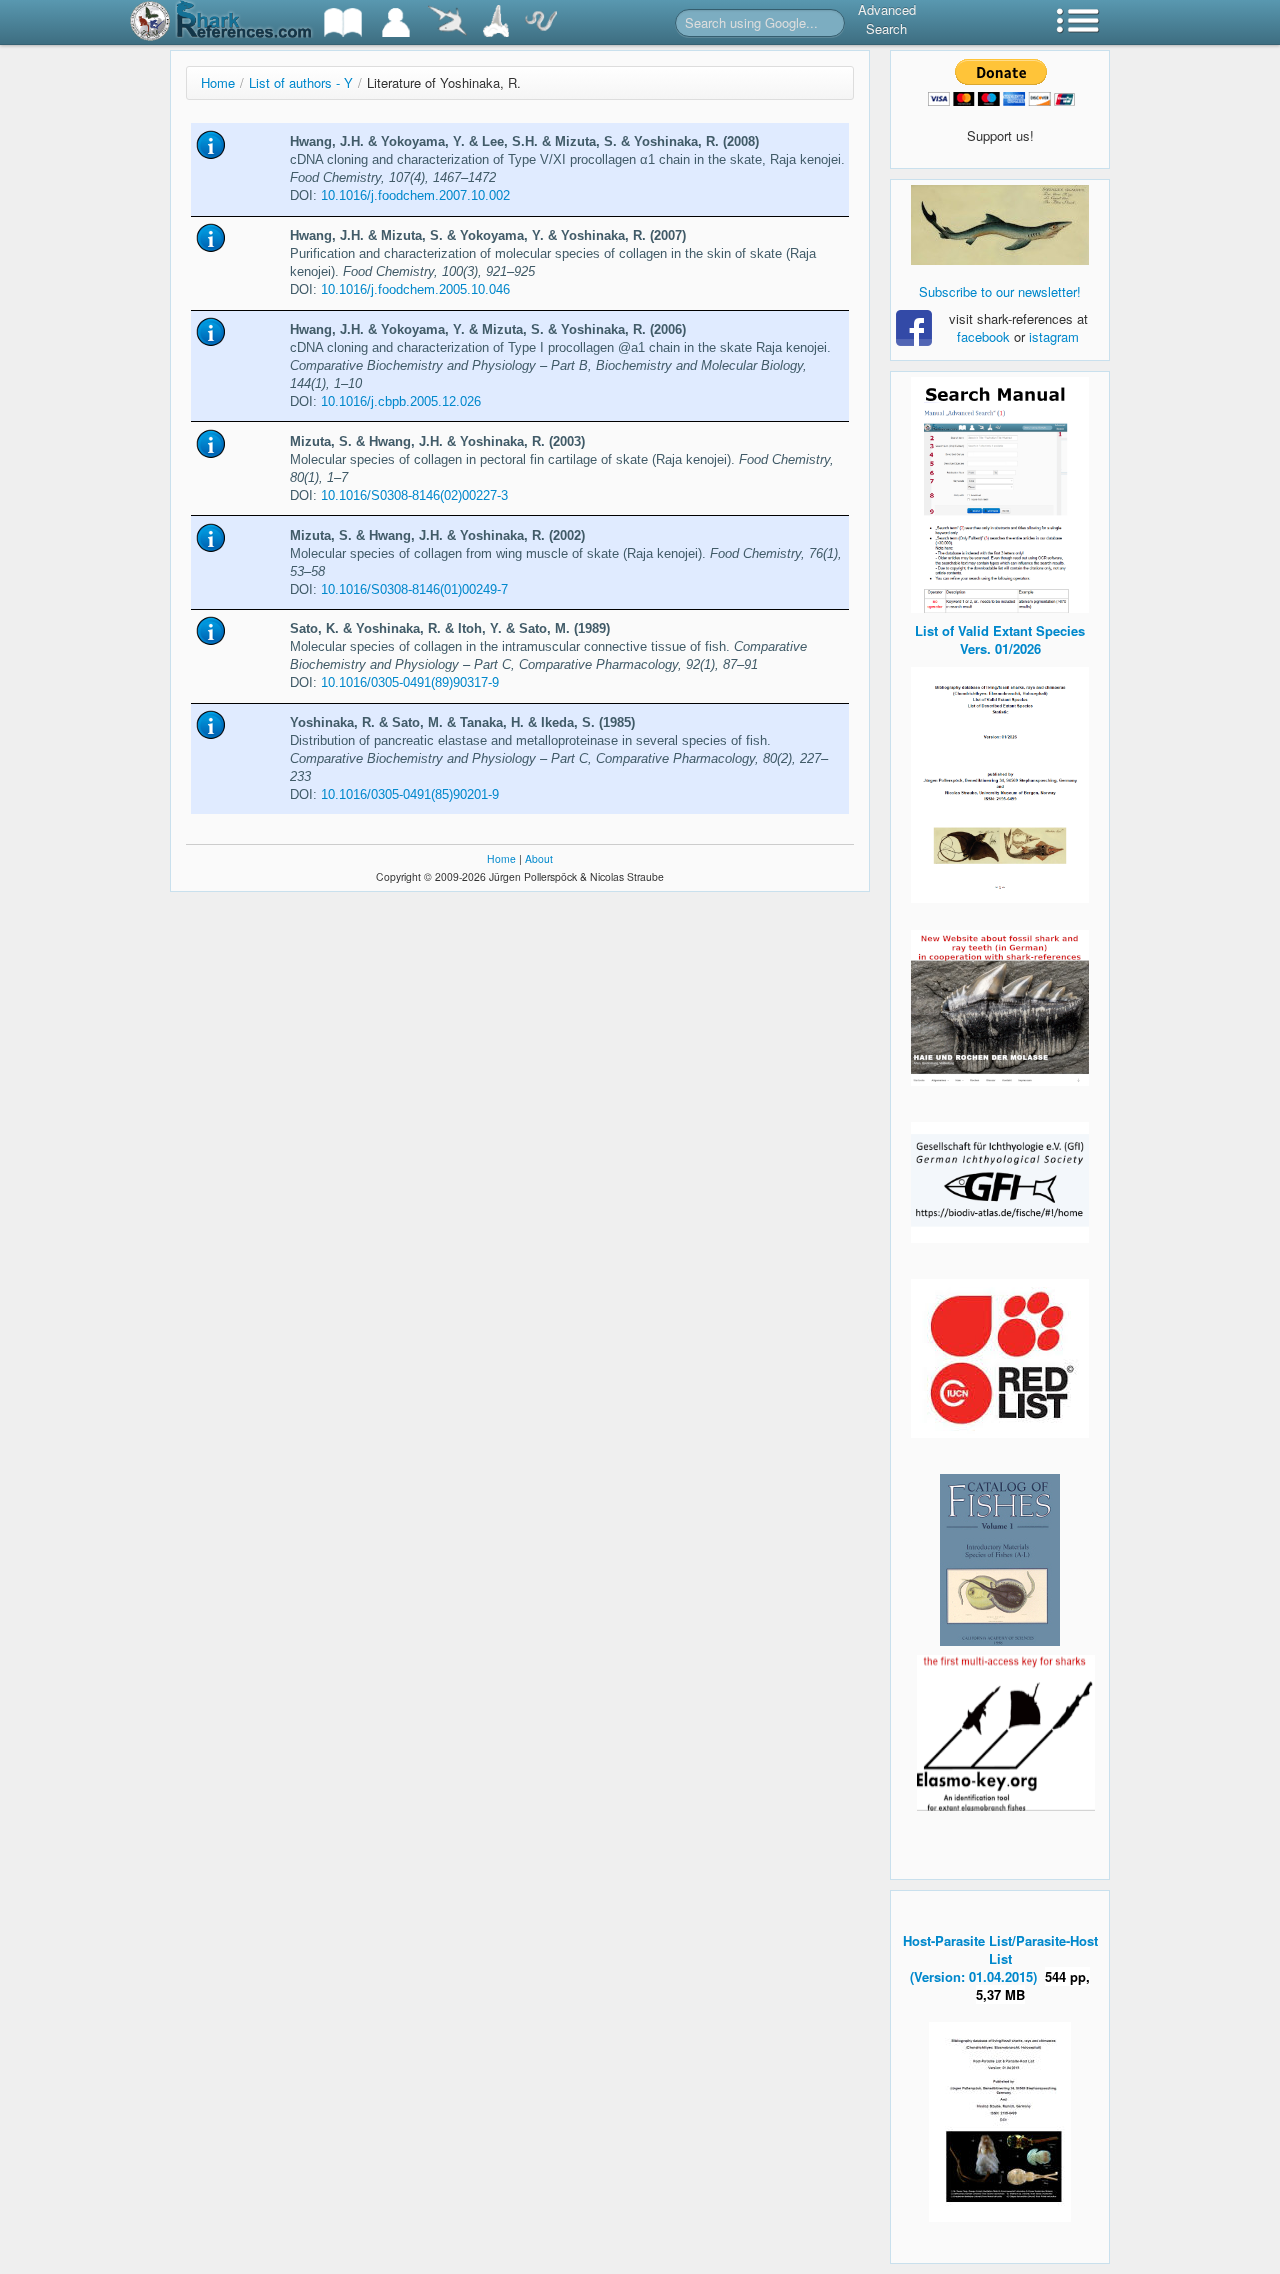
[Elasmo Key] (1006, 1730)
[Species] (447, 22)
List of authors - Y (301, 82)
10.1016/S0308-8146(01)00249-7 (414, 589)
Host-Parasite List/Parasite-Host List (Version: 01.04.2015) (1000, 1958)
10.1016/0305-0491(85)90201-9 (410, 794)
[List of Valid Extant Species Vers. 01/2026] (1000, 782)
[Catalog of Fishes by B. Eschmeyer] (1000, 1560)
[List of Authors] (396, 22)
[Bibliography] (343, 22)
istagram (1054, 336)
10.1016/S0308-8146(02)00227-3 (414, 495)
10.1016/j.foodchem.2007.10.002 (415, 195)
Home (218, 82)
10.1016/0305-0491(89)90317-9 (410, 682)
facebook (983, 336)
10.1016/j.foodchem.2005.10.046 (415, 289)
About (539, 858)
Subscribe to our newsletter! (1000, 291)
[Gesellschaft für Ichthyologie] (1000, 1180)
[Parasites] (541, 22)
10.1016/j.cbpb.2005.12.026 (401, 401)
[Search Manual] (1000, 492)
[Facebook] (1000, 225)
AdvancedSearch (887, 19)
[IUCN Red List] (1000, 1358)
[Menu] (1078, 22)
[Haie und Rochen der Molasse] (1000, 1008)
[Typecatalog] (496, 22)
